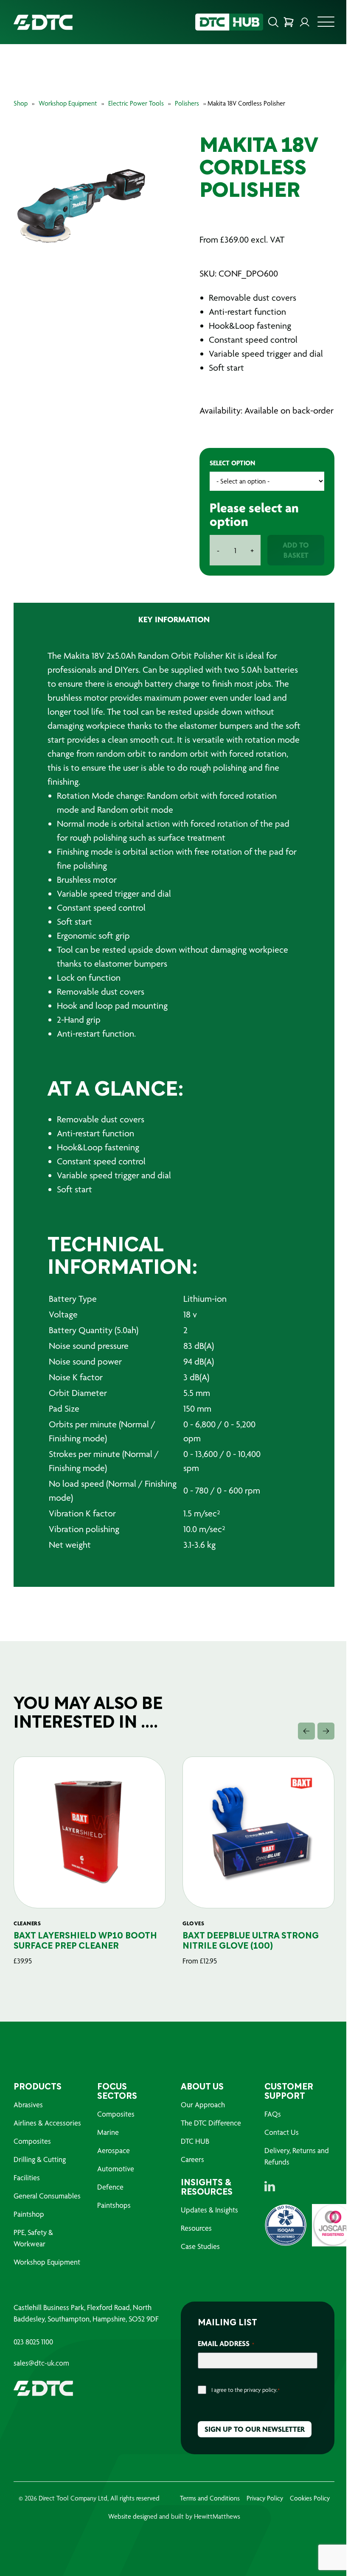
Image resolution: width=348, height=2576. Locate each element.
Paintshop (29, 2228)
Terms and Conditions (206, 2512)
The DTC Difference (208, 2137)
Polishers (187, 103)
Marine (106, 2146)
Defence (109, 2201)
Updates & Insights (206, 2224)
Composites (32, 2155)
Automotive (114, 2183)
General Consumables (47, 2210)
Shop (21, 103)
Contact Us (277, 2146)
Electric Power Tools (136, 103)
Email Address (223, 2357)
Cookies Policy (306, 2512)
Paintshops (112, 2219)
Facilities (27, 2191)
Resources (193, 2242)
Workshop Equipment (68, 103)
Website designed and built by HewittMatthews (171, 2530)
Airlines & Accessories (47, 2137)
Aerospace (112, 2164)
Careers (189, 2173)
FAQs (268, 2128)
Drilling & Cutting (40, 2173)
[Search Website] (267, 22)
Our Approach (200, 2119)
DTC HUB (192, 2155)
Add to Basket (291, 564)
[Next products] (320, 1745)
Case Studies (197, 2260)
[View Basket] (282, 22)
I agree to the (243, 2404)
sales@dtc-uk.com (41, 2377)
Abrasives (28, 2119)
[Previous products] (300, 1745)
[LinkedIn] (265, 2200)
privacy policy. (258, 2404)
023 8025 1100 (33, 2356)
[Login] (298, 22)
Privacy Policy (261, 2512)
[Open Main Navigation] (320, 24)
